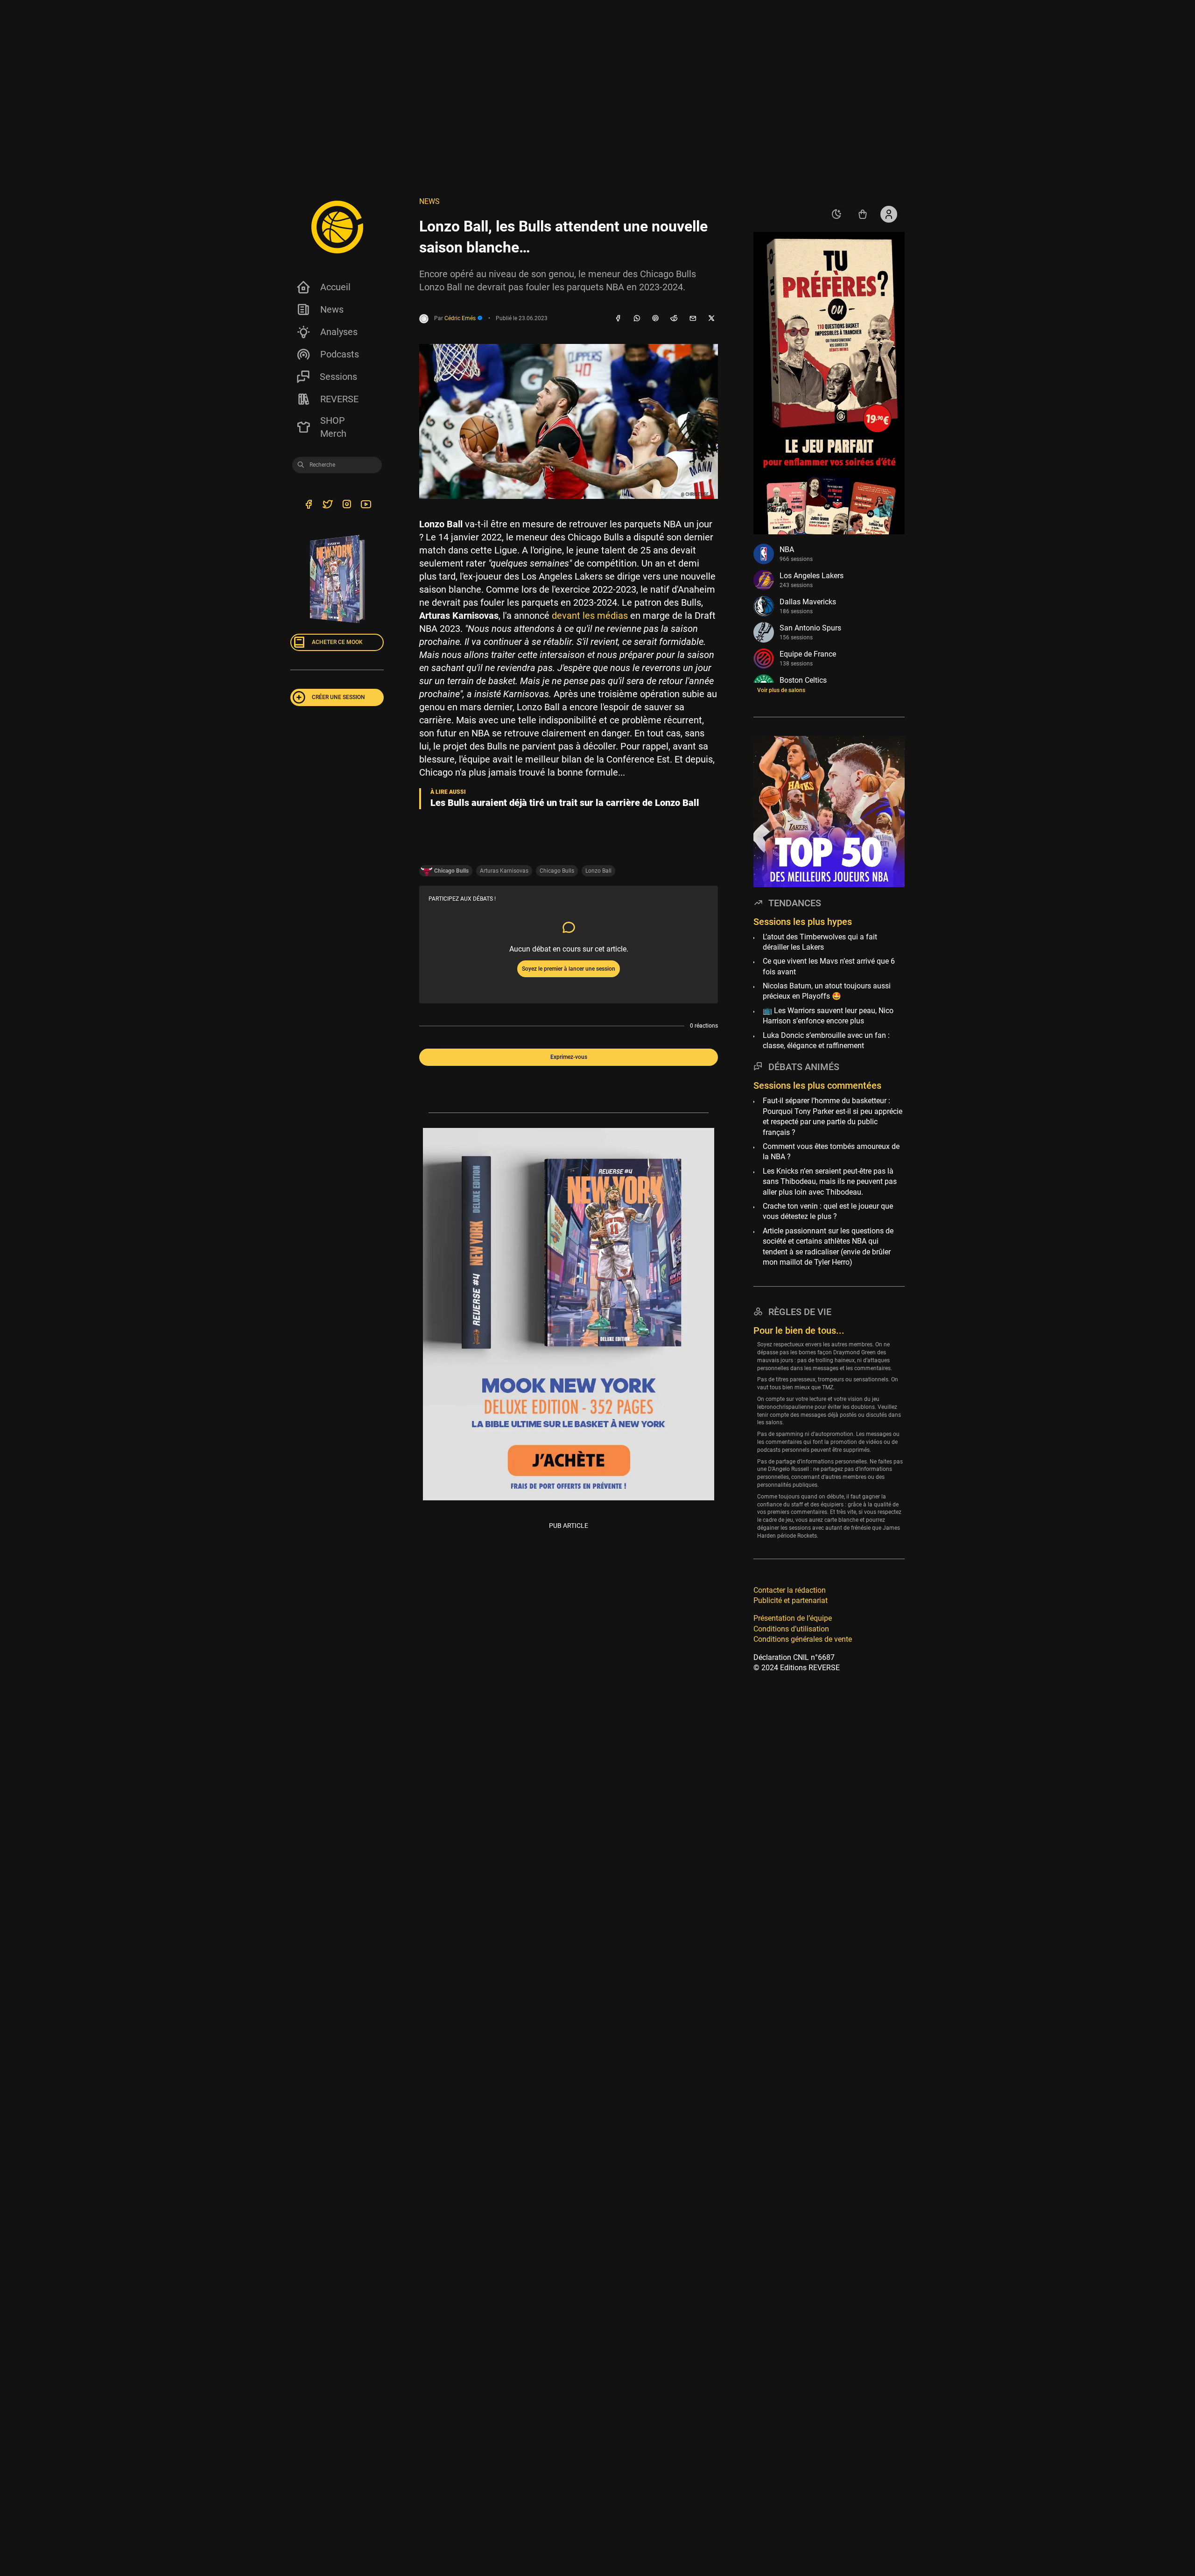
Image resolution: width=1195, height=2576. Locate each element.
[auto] (836, 214)
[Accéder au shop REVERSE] (863, 214)
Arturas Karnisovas (504, 871)
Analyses (339, 332)
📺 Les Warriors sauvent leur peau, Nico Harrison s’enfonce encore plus (828, 1016)
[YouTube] (366, 505)
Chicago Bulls (557, 871)
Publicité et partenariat (791, 1600)
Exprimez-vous (569, 1057)
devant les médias (590, 616)
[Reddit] (674, 319)
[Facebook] (618, 319)
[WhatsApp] (637, 319)
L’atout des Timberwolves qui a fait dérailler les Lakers (820, 942)
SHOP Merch (333, 427)
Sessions (338, 377)
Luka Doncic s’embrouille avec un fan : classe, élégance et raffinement (826, 1040)
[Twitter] (327, 505)
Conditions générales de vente (803, 1639)
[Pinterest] (655, 319)
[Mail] (693, 319)
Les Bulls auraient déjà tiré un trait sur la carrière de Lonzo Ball (565, 803)
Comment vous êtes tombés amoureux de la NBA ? (831, 1151)
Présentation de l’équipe (793, 1618)
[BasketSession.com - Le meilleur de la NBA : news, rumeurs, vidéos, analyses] (337, 227)
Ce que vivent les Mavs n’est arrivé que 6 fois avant (829, 966)
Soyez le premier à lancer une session (569, 969)
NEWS (429, 201)
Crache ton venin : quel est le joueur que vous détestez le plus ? (828, 1211)
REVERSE (339, 399)
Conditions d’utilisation (791, 1629)
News (332, 309)
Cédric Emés (461, 318)
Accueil (335, 287)
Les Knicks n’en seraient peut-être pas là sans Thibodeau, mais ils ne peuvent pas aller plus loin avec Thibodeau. (830, 1182)
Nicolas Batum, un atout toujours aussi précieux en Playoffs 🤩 (827, 991)
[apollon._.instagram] (347, 505)
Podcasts (340, 354)
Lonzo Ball (598, 871)
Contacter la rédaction (790, 1590)
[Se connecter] (889, 214)
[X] (711, 319)
